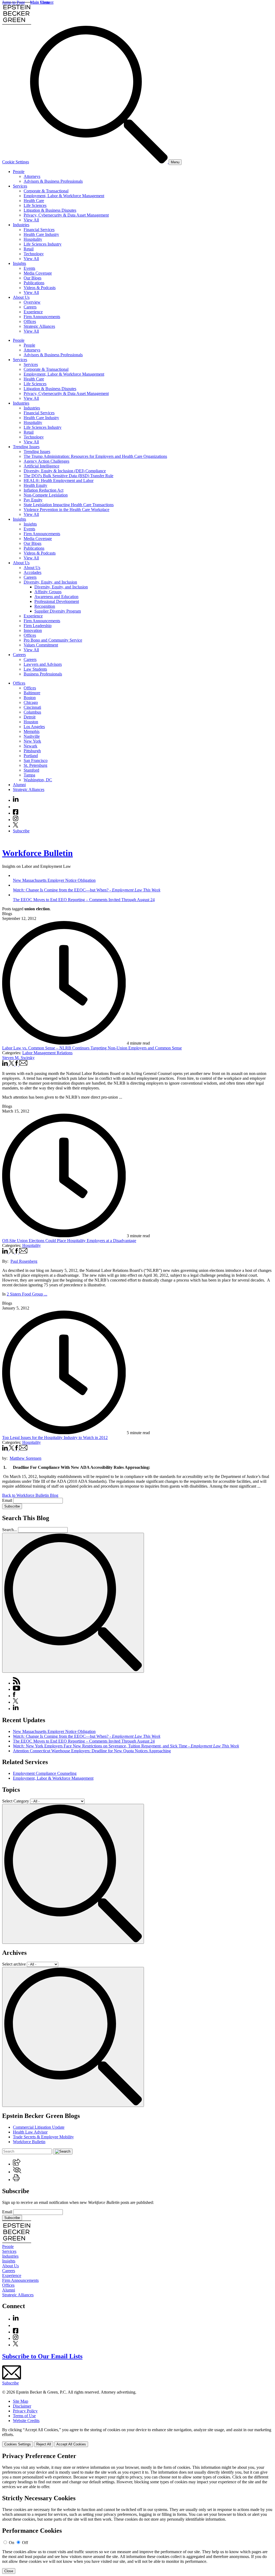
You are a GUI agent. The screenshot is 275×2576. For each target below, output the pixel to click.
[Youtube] (16, 807)
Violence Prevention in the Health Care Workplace (66, 510)
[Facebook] (16, 813)
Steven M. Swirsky (18, 1058)
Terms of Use (24, 2416)
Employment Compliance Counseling (45, 1773)
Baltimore (32, 693)
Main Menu (40, 2)
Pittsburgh (32, 751)
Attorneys (32, 176)
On (12, 2543)
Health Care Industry (41, 234)
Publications (34, 283)
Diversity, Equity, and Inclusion (50, 582)
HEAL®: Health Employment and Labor (59, 481)
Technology (34, 254)
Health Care (34, 201)
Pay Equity (33, 500)
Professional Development (57, 601)
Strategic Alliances (39, 326)
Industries (21, 225)
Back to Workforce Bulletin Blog (30, 1495)
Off (25, 2543)
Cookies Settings (18, 2444)
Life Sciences (35, 205)
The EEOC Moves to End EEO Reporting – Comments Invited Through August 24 (84, 1741)
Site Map (21, 2401)
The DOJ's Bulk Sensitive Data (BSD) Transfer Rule (68, 476)
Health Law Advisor (30, 2132)
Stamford (31, 770)
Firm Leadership (38, 626)
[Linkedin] (16, 800)
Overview (32, 302)
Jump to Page (14, 2)
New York (32, 741)
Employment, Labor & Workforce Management (64, 196)
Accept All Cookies (71, 2444)
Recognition (45, 606)
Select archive (14, 1964)
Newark (30, 746)
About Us (21, 297)
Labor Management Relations (47, 1053)
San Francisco (36, 760)
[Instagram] (16, 820)
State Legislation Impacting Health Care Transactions (69, 505)
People (19, 172)
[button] (17, 2164)
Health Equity (35, 485)
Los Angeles (34, 727)
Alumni (19, 785)
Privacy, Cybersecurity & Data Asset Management (66, 215)
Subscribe (21, 831)
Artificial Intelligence (41, 466)
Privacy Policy (25, 2411)
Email (8, 1500)
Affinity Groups (48, 592)
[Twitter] (16, 826)
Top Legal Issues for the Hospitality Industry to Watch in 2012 (55, 1438)
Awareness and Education (56, 597)
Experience (33, 312)
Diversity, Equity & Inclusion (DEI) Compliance (65, 471)
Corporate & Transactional (46, 191)
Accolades (32, 572)
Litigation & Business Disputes (50, 210)
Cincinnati (32, 707)
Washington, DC (38, 780)
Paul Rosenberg (24, 1261)
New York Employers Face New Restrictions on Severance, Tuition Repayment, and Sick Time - (126, 1746)
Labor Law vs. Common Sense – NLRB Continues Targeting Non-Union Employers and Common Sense (92, 1048)
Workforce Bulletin (37, 853)
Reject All (44, 2444)
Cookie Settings (16, 162)
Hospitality (33, 239)
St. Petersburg (35, 765)
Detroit (30, 717)
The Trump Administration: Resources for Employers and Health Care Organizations (95, 456)
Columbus (32, 712)
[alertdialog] (137, 2513)
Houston (31, 722)
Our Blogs (32, 278)
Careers (30, 307)
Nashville (32, 736)
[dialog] (137, 2437)
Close (9, 2571)
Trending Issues (26, 447)
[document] (137, 2513)
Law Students (35, 669)
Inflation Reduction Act (44, 490)
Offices (30, 321)
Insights (19, 263)
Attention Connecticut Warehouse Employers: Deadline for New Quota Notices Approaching (92, 1751)
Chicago (31, 702)
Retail (29, 249)
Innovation (33, 630)
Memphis (32, 731)
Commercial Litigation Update (39, 2127)
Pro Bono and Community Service (53, 640)
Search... (10, 1530)
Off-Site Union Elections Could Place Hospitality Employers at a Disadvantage (69, 1241)
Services (20, 186)
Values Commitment (41, 645)
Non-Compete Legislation (46, 495)
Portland (31, 756)
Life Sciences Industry (43, 244)
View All (31, 220)
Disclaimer (22, 2406)
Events (29, 268)
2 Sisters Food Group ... (27, 1294)
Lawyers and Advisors (43, 664)
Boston (30, 698)
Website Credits (26, 2421)
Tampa (29, 775)
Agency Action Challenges (46, 461)
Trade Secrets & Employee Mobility (43, 2137)
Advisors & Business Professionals (53, 181)
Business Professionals (43, 674)
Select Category (16, 1801)
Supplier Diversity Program (58, 611)
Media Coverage (38, 273)
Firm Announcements (42, 317)
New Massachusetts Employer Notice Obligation (54, 1731)
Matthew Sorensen (26, 1458)
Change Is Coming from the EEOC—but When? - (87, 1736)
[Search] (99, 162)
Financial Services (39, 230)
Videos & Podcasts (40, 288)
